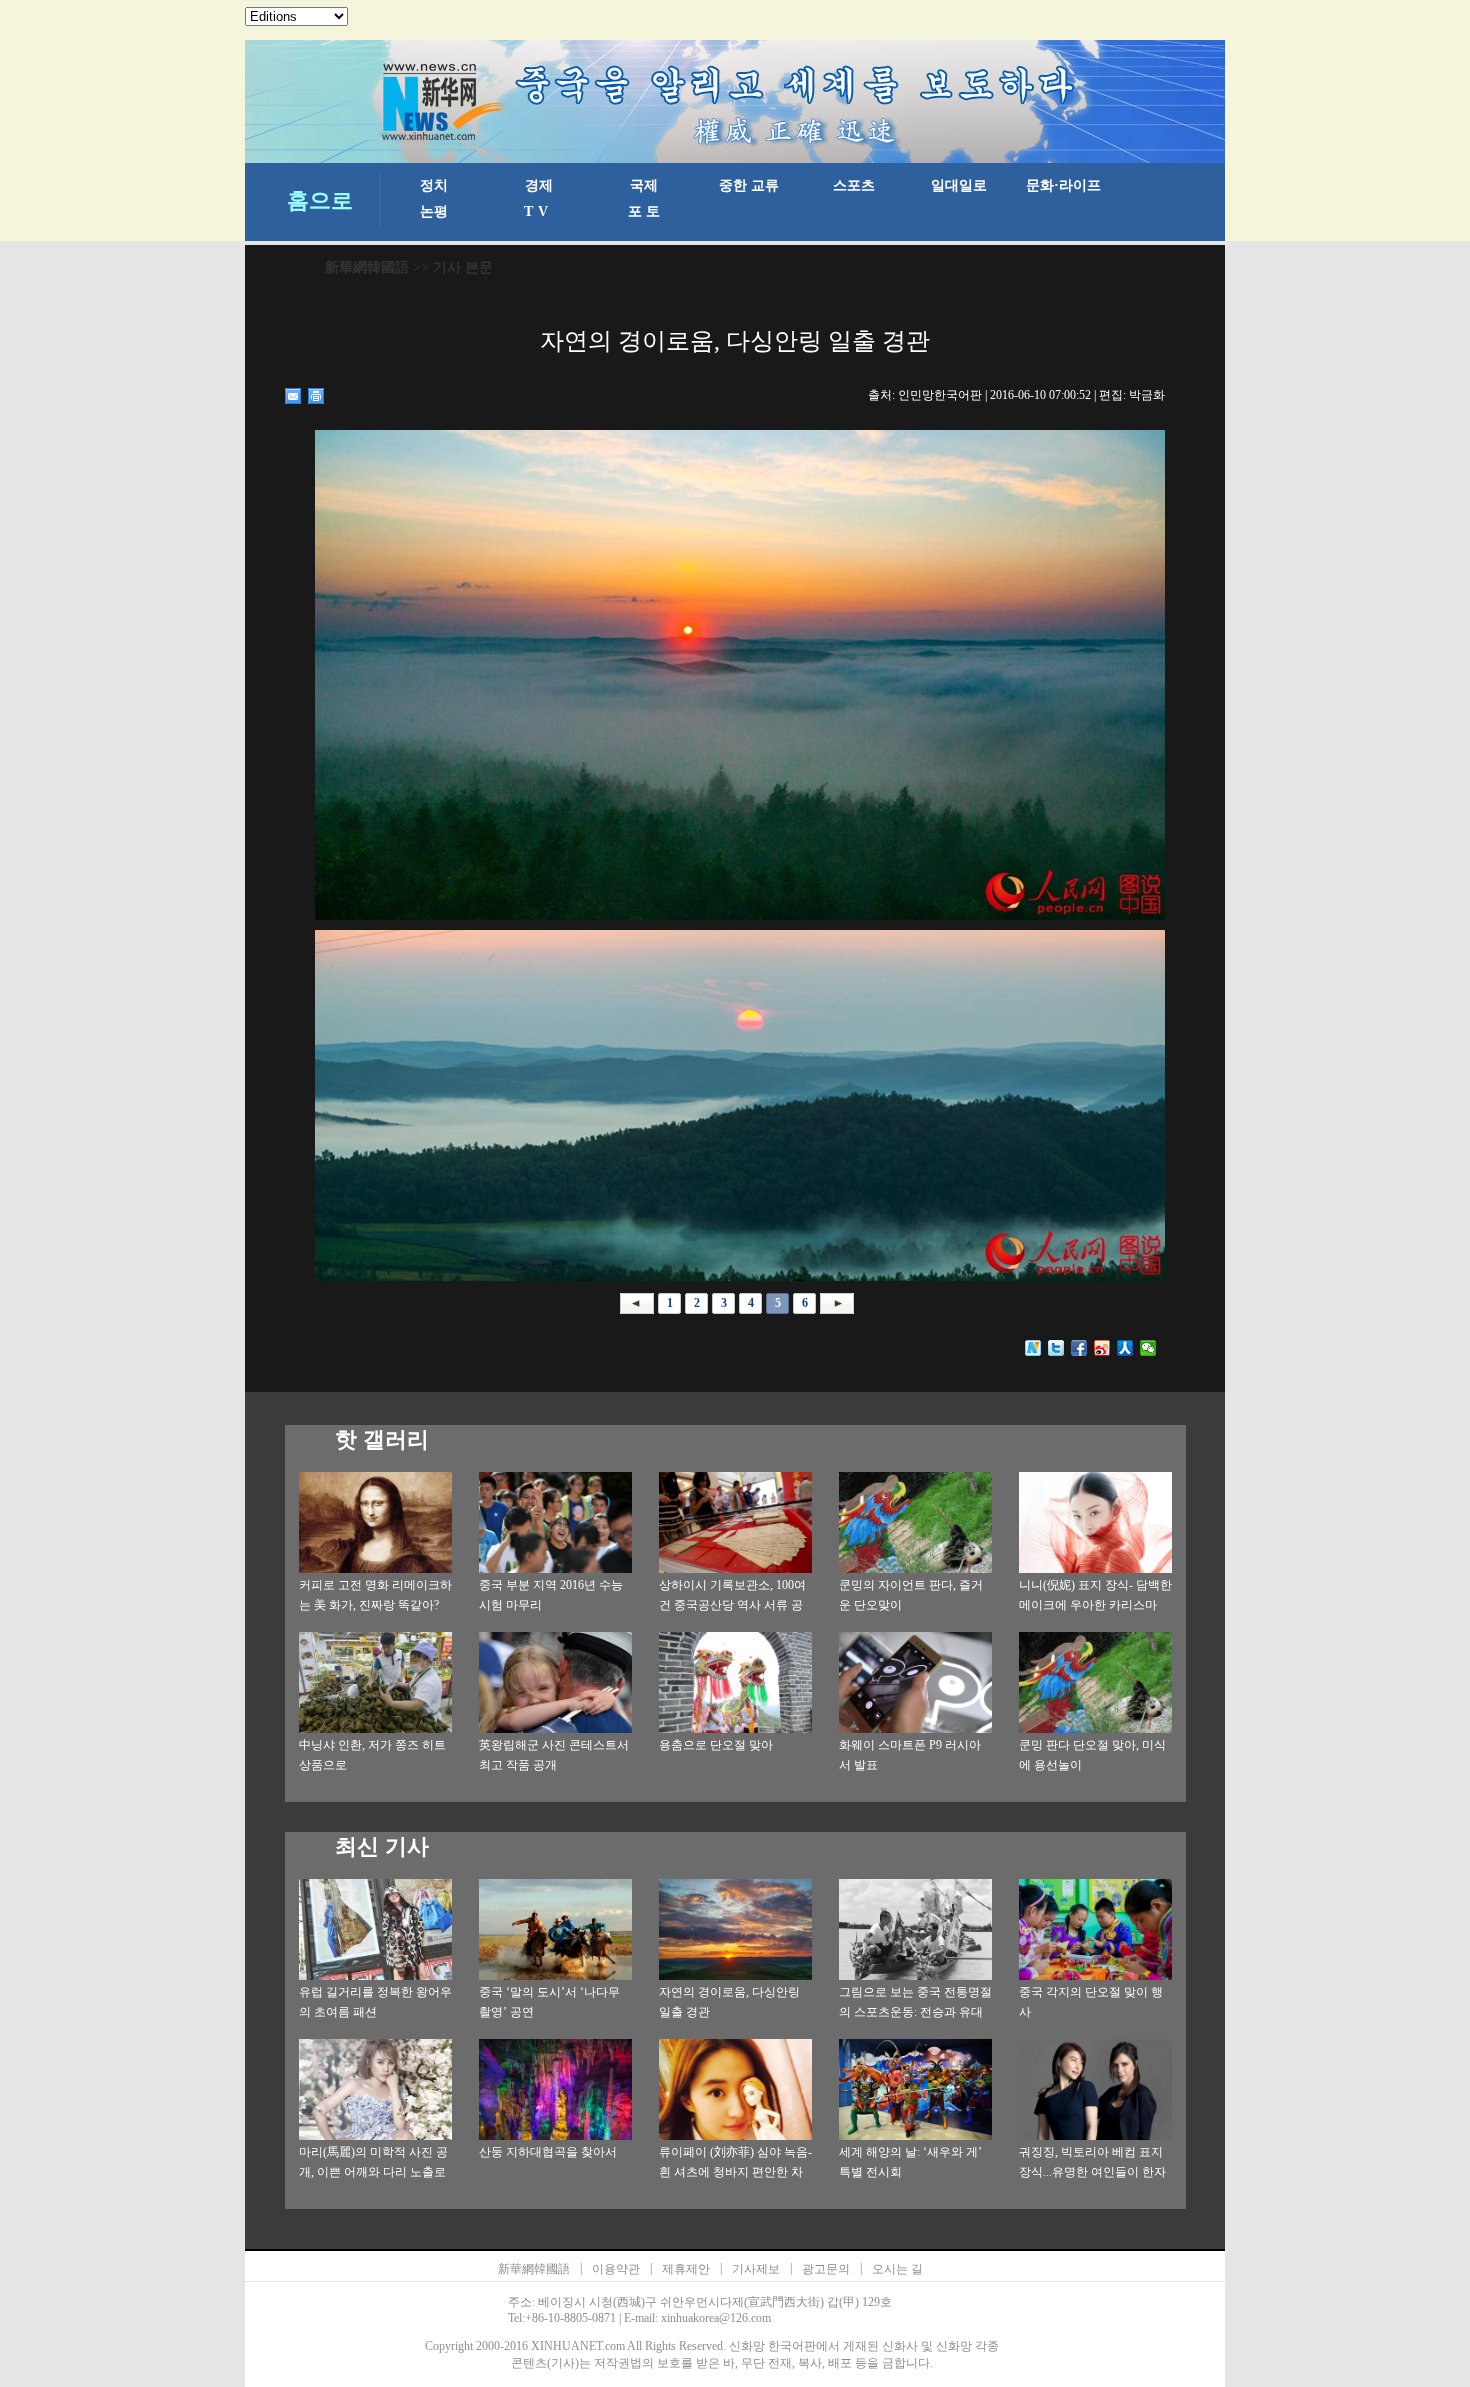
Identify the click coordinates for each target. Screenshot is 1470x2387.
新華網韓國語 (367, 267)
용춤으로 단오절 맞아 (716, 1745)
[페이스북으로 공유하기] (1079, 1348)
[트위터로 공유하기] (1056, 1348)
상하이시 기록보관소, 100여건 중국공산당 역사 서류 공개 (732, 1605)
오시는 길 (897, 2269)
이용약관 (616, 2269)
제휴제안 (686, 2269)
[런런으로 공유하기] (1125, 1348)
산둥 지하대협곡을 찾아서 (548, 2152)
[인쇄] (316, 396)
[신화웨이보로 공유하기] (1033, 1348)
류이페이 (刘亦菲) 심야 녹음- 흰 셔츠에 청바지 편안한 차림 (735, 2172)
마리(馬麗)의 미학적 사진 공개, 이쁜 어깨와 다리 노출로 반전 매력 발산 (373, 2172)
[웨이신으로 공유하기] (1148, 1348)
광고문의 (826, 2269)
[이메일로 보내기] (293, 396)
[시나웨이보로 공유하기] (1102, 1348)
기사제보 (756, 2269)
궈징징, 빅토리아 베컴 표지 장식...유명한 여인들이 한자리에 (1092, 2172)
